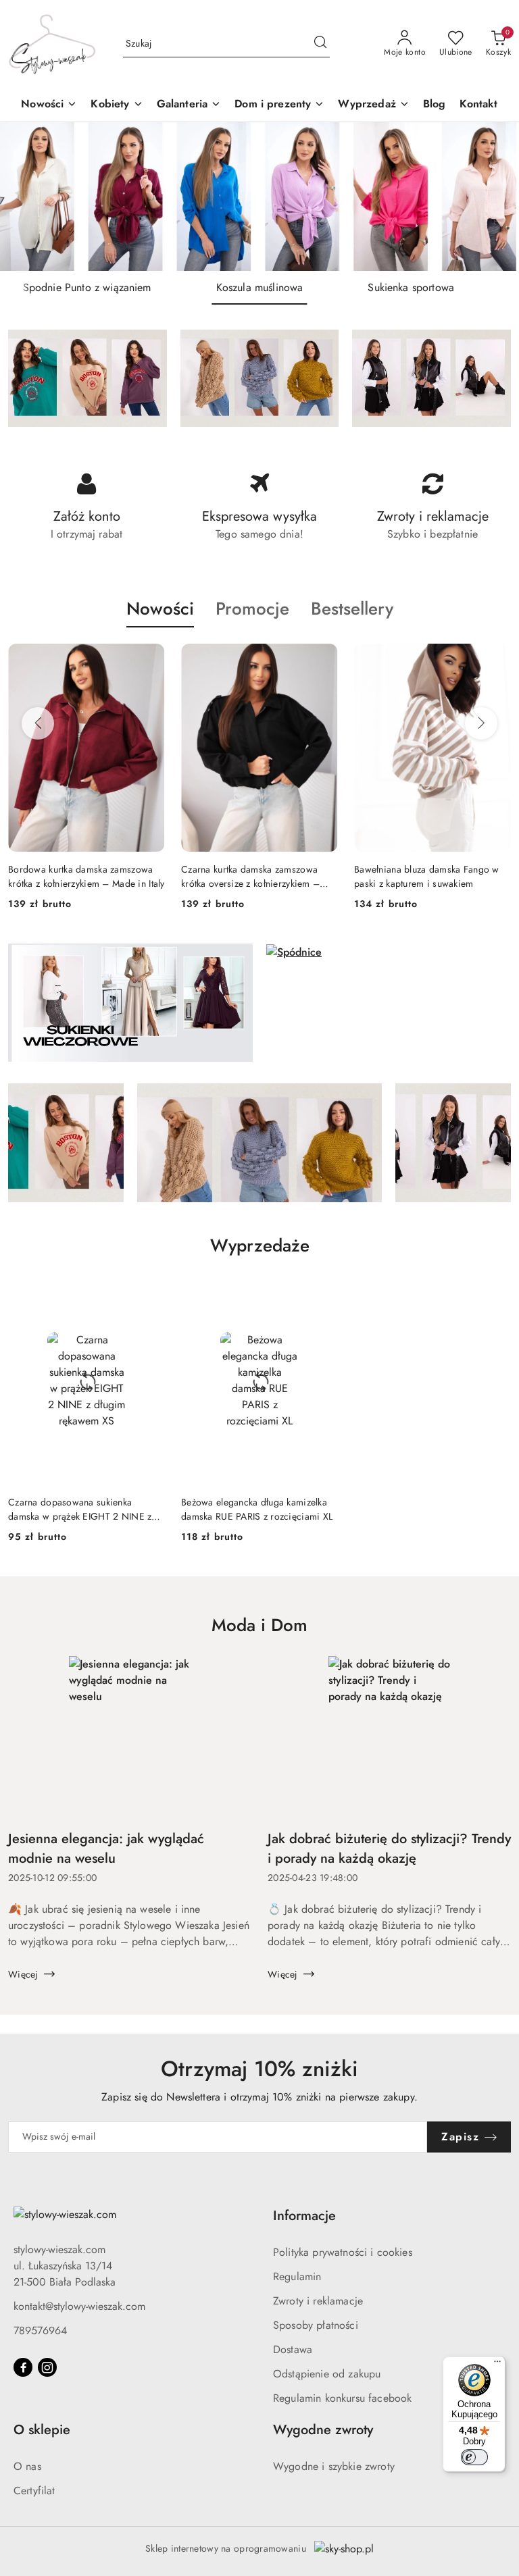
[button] (117, 105)
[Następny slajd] (489, 197)
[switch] (474, 2457)
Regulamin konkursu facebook (342, 2398)
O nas (27, 2466)
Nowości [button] (160, 609)
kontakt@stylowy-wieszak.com (79, 2306)
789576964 (40, 2330)
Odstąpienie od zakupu (327, 2374)
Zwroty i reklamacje (318, 2301)
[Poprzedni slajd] (30, 197)
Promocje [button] (252, 609)
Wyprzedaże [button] (260, 1245)
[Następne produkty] (481, 723)
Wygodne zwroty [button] (323, 2430)
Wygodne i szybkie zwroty (334, 2466)
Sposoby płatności (316, 2325)
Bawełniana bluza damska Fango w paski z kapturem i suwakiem (427, 876)
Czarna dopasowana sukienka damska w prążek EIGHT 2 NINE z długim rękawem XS (80, 1509)
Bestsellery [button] (352, 609)
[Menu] (497, 2365)
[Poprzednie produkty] (38, 723)
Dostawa (293, 2349)
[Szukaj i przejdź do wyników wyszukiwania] (320, 44)
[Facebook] (23, 2367)
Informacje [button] (304, 2216)
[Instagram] (47, 2367)
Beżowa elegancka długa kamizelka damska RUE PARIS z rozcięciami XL (257, 1509)
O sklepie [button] (42, 2430)
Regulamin (297, 2276)
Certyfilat (34, 2491)
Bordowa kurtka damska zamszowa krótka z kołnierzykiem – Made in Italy (86, 876)
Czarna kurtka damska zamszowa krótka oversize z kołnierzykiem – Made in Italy (250, 876)
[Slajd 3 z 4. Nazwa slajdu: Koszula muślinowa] (259, 197)
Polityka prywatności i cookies (343, 2252)
